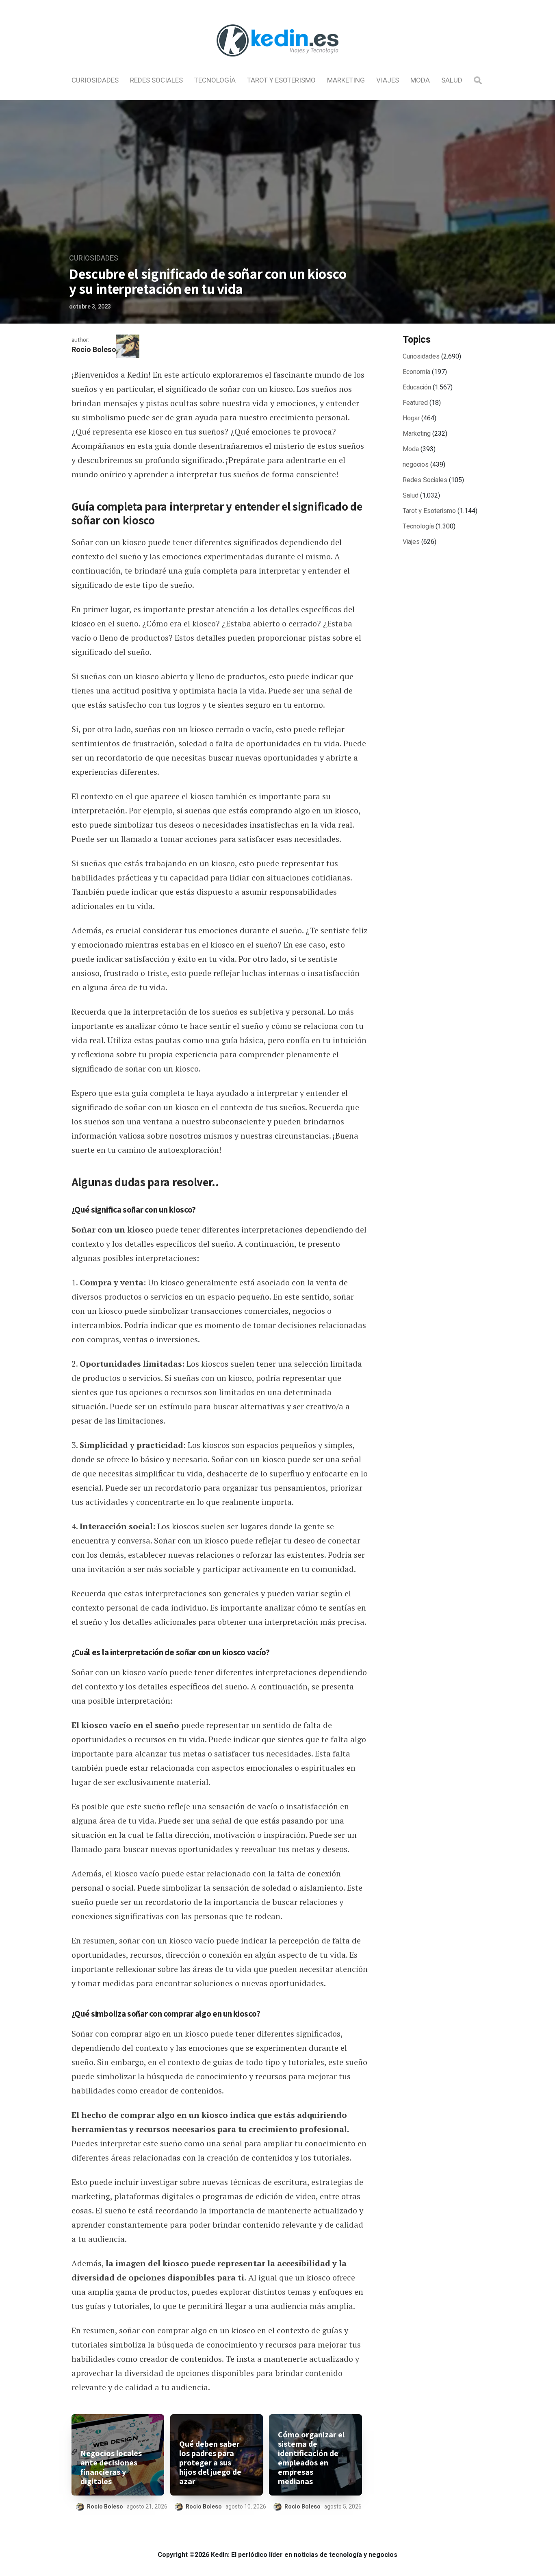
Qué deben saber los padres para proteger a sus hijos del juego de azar (210, 2463)
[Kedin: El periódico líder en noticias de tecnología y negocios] (277, 63)
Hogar (411, 418)
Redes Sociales (156, 80)
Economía (416, 372)
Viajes (388, 80)
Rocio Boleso (94, 350)
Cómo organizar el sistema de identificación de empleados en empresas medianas (311, 2458)
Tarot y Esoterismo (281, 80)
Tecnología (215, 80)
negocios (416, 465)
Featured (415, 403)
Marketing (346, 80)
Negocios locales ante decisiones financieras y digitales (111, 2467)
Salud (452, 80)
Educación (417, 387)
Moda (420, 80)
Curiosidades (95, 80)
